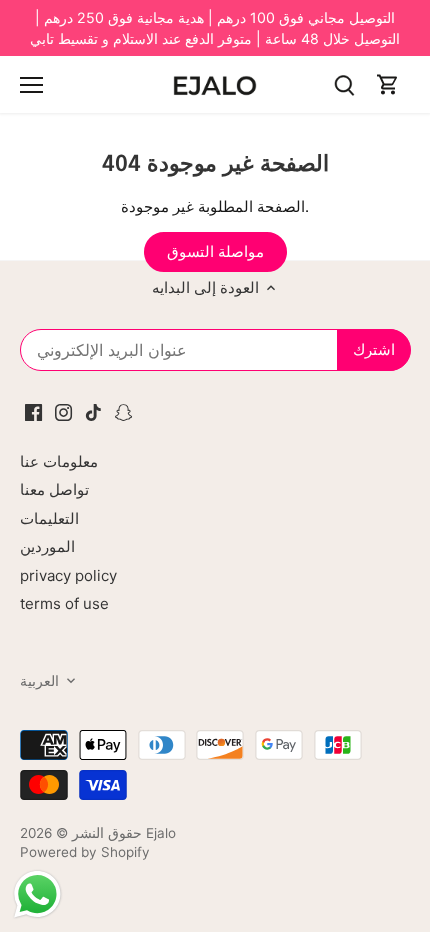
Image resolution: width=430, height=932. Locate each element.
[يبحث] (344, 84)
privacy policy (68, 575)
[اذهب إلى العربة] (388, 84)
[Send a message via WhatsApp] (37, 894)
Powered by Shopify (85, 852)
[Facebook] (33, 410)
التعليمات (49, 518)
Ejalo (161, 833)
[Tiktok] (93, 410)
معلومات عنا (59, 461)
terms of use (64, 603)
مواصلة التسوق (215, 251)
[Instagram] (63, 410)
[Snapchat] (123, 410)
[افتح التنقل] (31, 85)
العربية (39, 681)
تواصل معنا (54, 489)
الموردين (47, 546)
